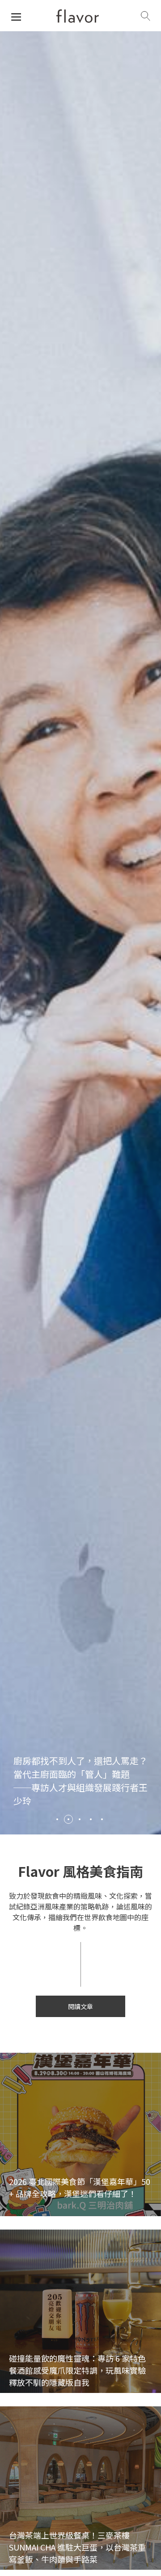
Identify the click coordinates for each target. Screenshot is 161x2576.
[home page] (78, 16)
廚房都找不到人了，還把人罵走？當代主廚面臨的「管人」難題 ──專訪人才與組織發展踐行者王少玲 (80, 1781)
